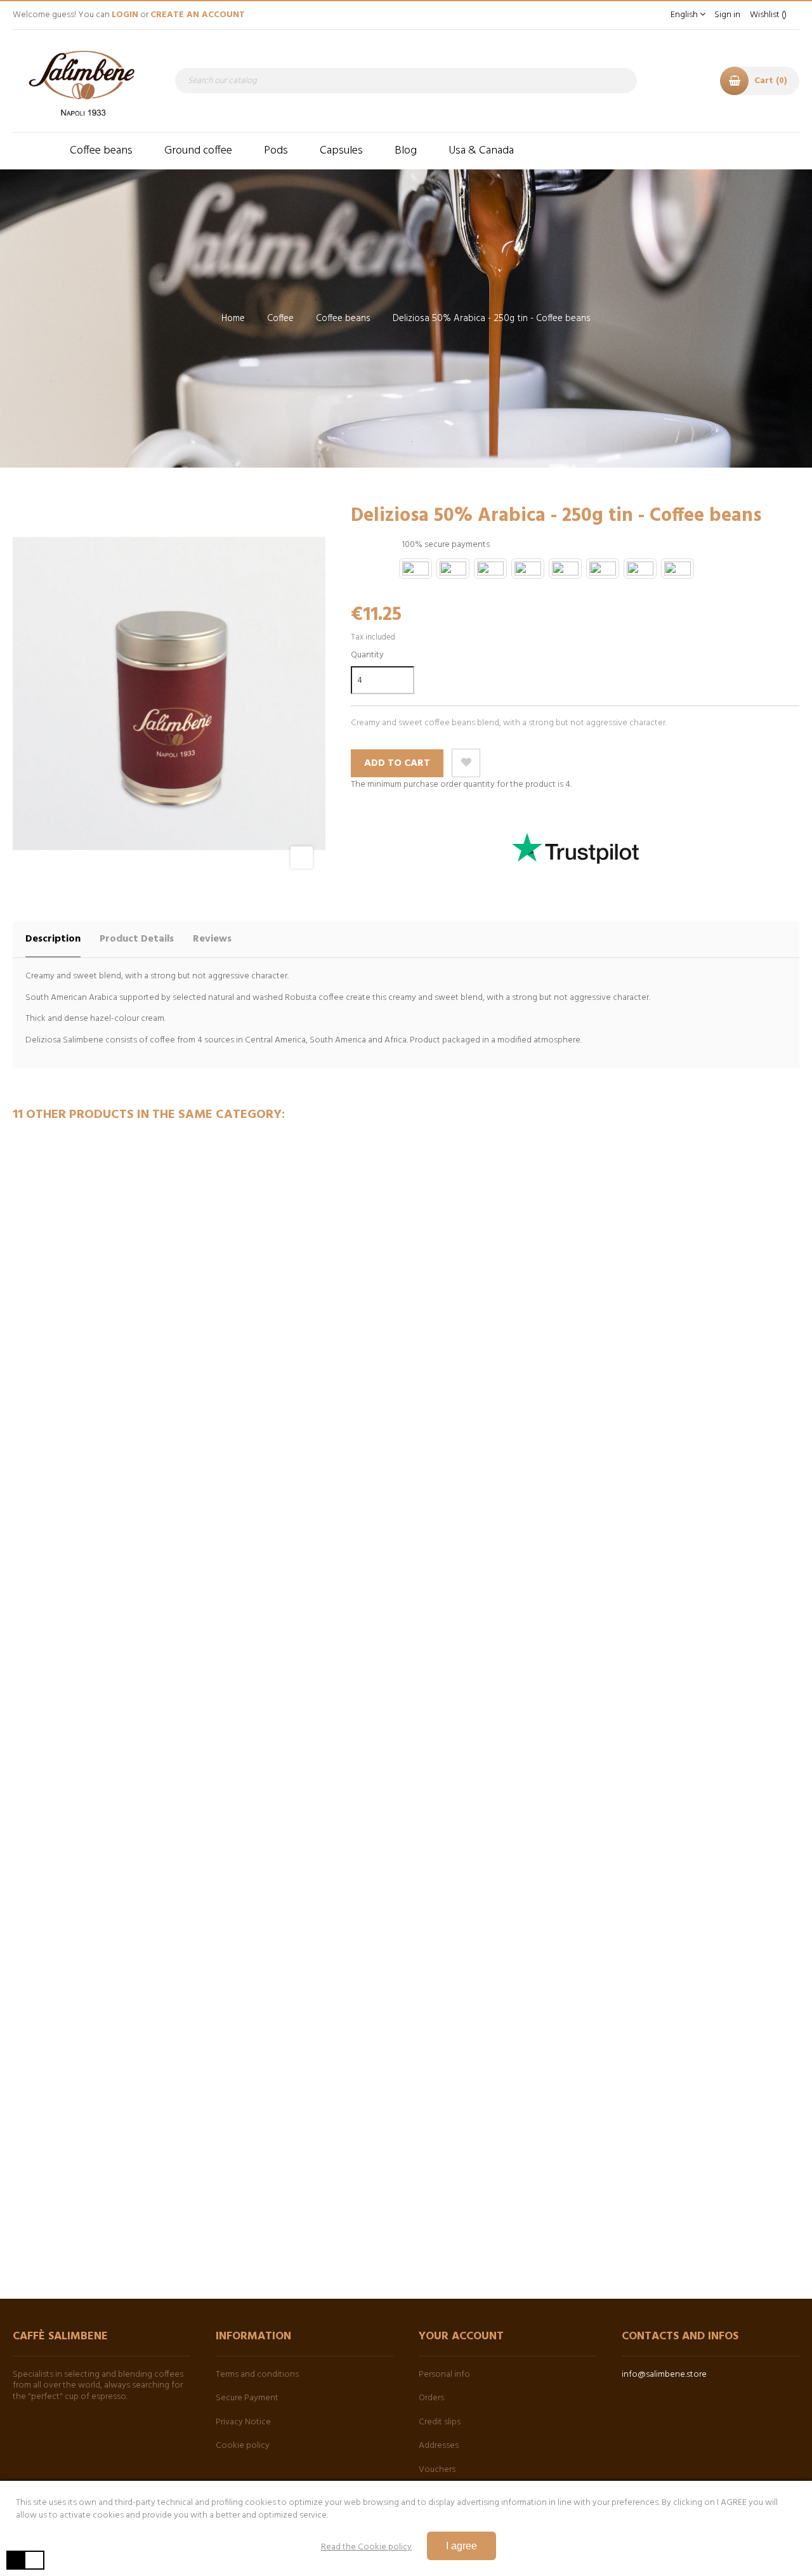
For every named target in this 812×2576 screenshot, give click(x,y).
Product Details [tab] (137, 939)
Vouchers (437, 2470)
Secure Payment (247, 2398)
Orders (431, 2398)
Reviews (212, 939)
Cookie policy (243, 2446)
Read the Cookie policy (366, 2547)
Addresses (439, 2446)
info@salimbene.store (664, 2375)
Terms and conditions (257, 2375)
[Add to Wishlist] (466, 763)
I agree (462, 2546)
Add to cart (397, 763)
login (125, 15)
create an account (198, 15)
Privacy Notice (243, 2422)
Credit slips (440, 2422)
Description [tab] (53, 939)
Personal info (444, 2375)
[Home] (33, 151)
